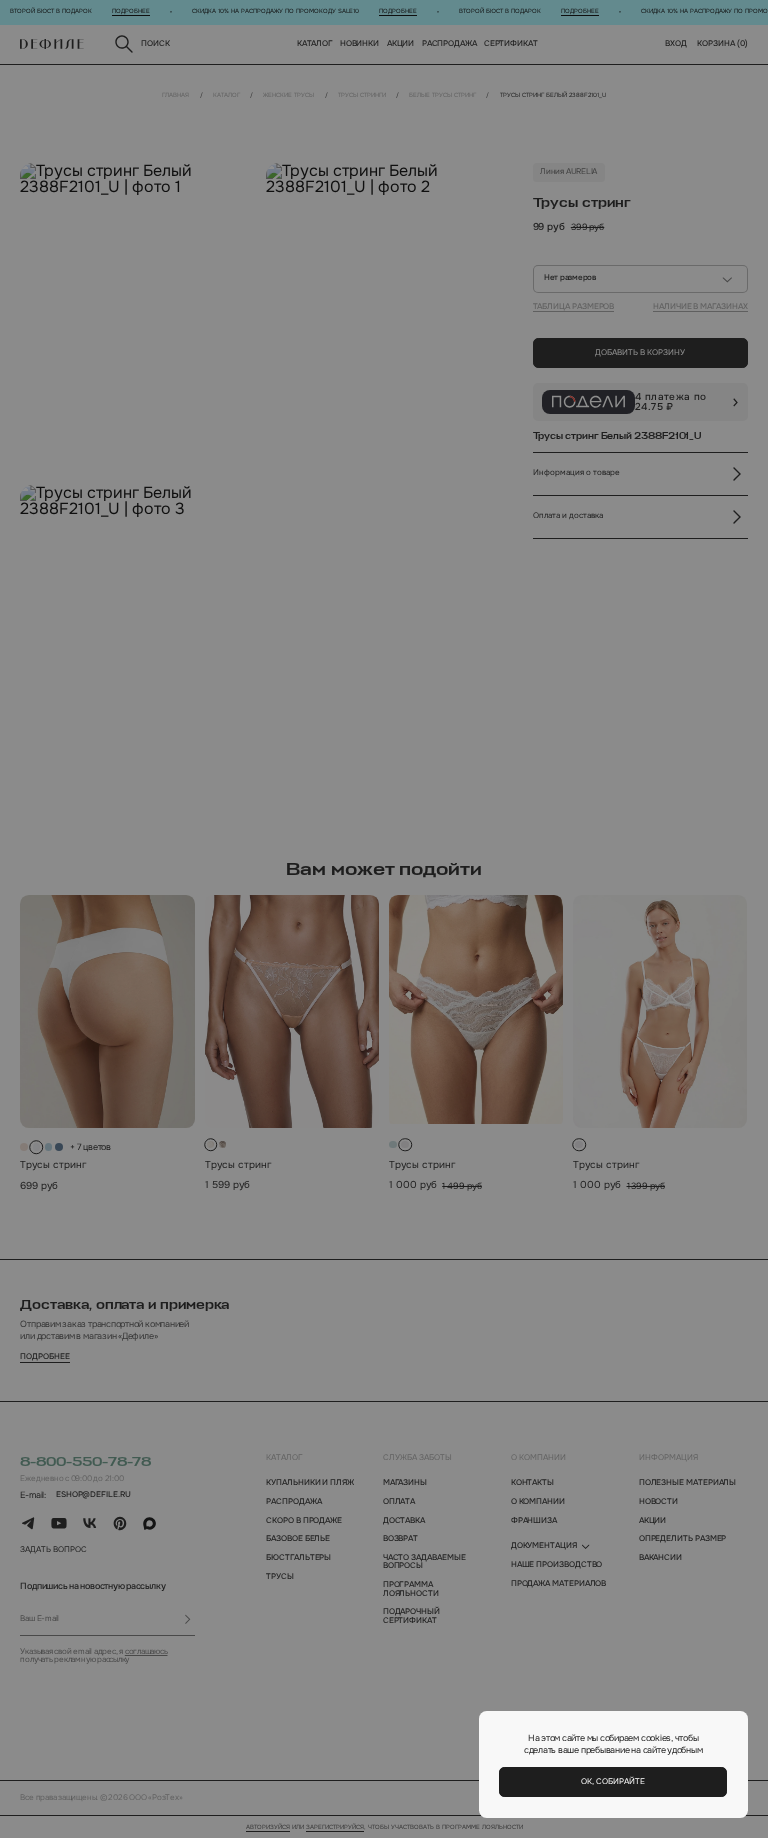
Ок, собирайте (613, 1781)
